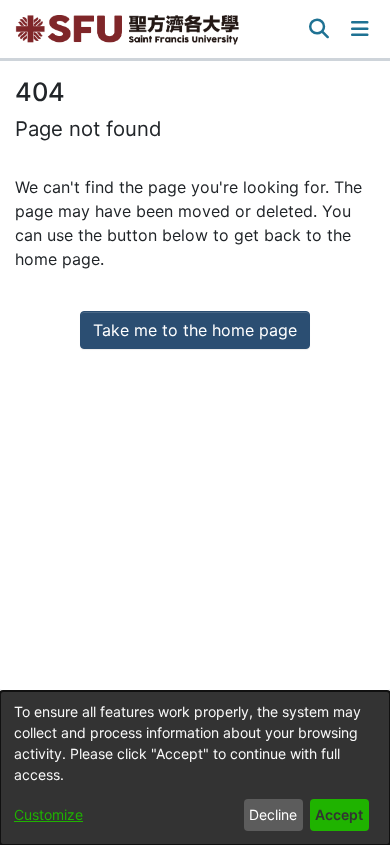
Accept (339, 814)
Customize (48, 814)
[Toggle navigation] (360, 29)
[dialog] (195, 768)
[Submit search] (319, 29)
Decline (273, 814)
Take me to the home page (195, 330)
